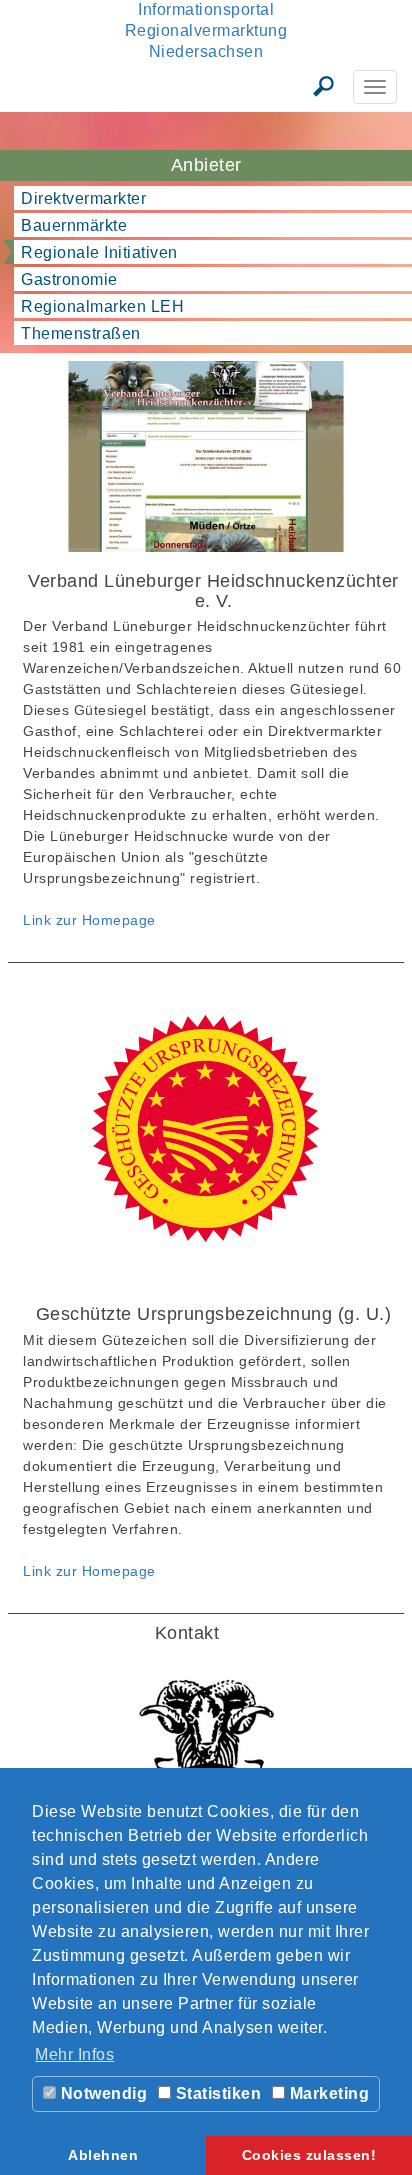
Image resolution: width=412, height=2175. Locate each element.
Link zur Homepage (89, 920)
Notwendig (101, 2093)
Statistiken (216, 2093)
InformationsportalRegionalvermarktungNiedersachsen (206, 30)
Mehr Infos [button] (74, 2054)
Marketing (327, 2093)
